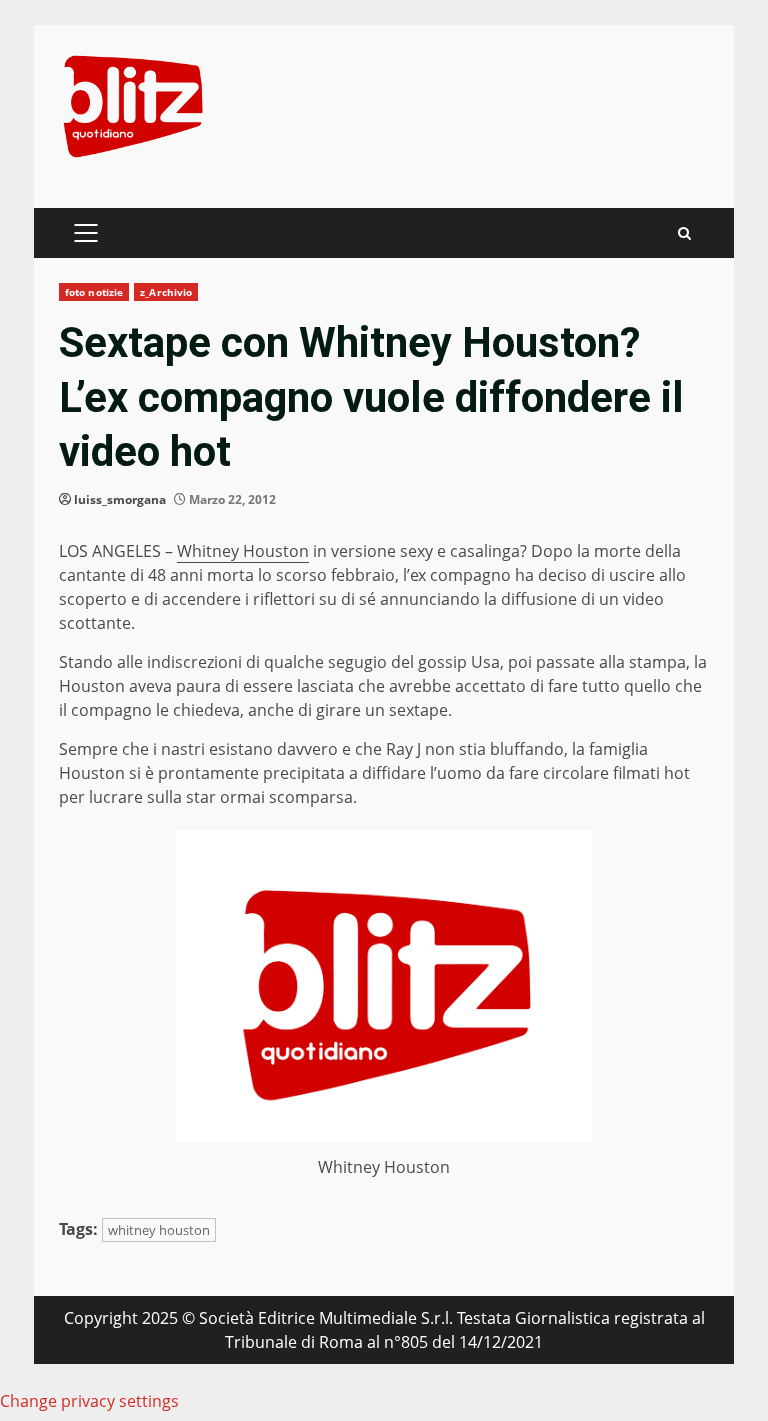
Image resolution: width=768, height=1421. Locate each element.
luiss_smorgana (120, 499)
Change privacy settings (89, 1401)
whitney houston (159, 1230)
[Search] (684, 233)
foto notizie (94, 292)
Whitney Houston (243, 551)
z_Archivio (166, 292)
